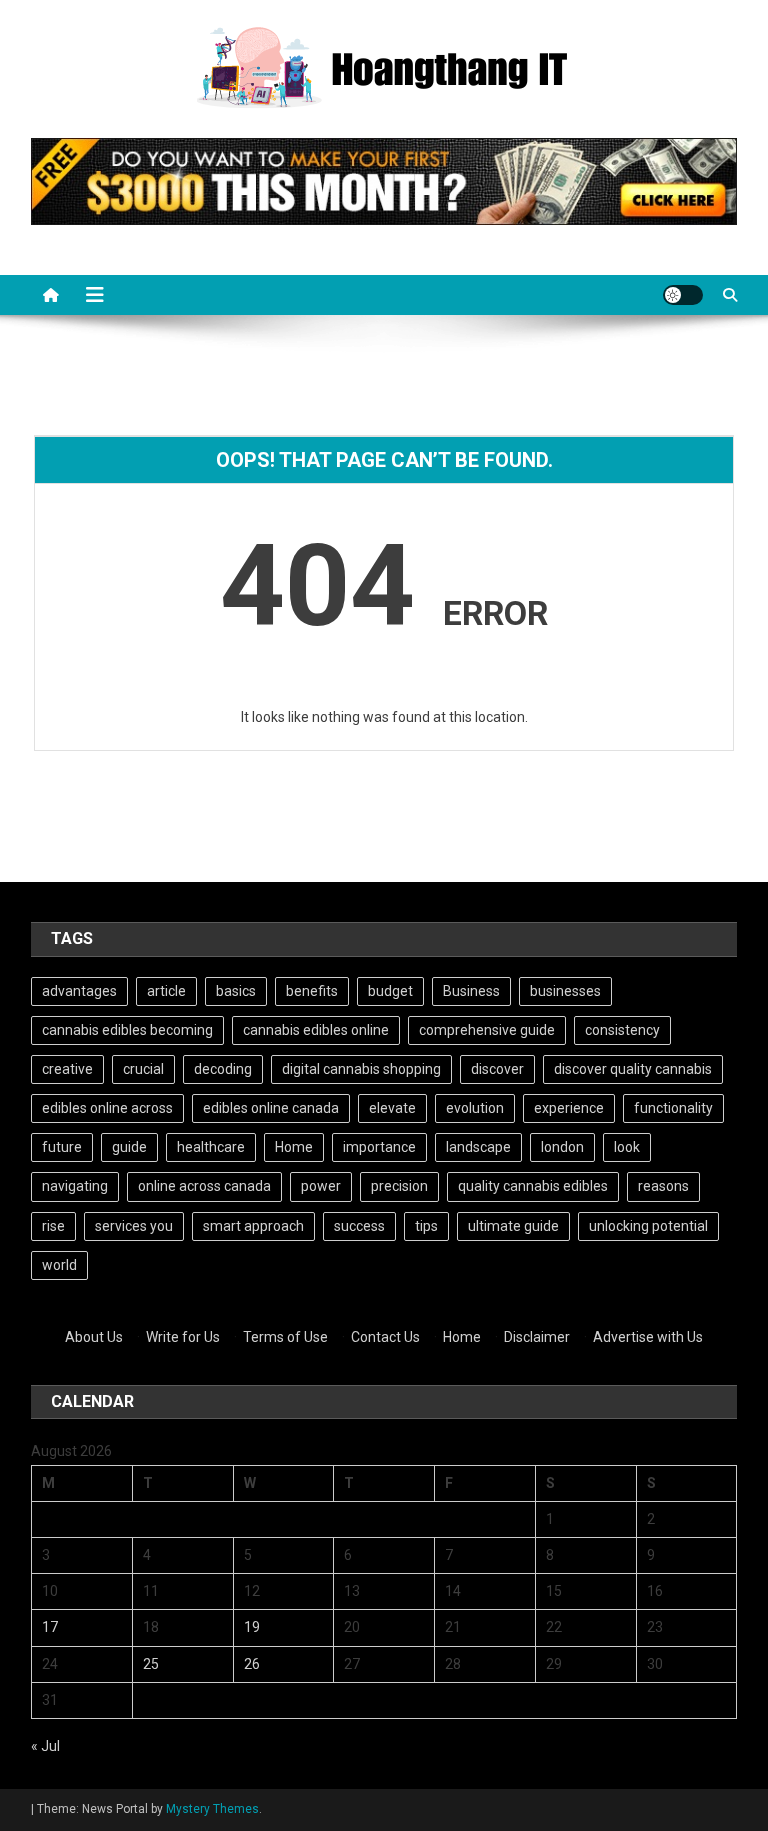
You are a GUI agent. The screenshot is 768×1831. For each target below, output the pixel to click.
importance (379, 1147)
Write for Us (183, 1337)
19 (252, 1627)
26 (252, 1664)
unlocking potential (648, 1226)
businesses (565, 991)
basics (236, 991)
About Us (94, 1337)
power (321, 1186)
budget (390, 991)
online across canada (204, 1186)
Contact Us (385, 1337)
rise (53, 1226)
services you (134, 1226)
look (627, 1147)
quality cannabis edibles (533, 1186)
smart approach (253, 1226)
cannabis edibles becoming (127, 1030)
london (562, 1147)
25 (151, 1664)
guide (129, 1147)
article (166, 991)
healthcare (211, 1147)
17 (50, 1627)
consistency (622, 1030)
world (59, 1265)
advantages (79, 991)
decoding (223, 1069)
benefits (312, 991)
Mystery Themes (212, 1809)
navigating (75, 1186)
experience (569, 1108)
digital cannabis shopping (361, 1069)
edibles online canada (271, 1108)
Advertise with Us (648, 1337)
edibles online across (107, 1108)
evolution (475, 1108)
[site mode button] (683, 295)
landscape (478, 1147)
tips (426, 1226)
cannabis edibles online (316, 1030)
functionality (673, 1108)
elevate (392, 1108)
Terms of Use (285, 1337)
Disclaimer (537, 1337)
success (359, 1226)
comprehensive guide (487, 1030)
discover (497, 1069)
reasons (663, 1186)
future (62, 1147)
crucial (143, 1069)
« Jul (45, 1746)
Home (294, 1147)
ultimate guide (513, 1226)
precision (399, 1186)
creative (67, 1069)
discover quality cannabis (633, 1069)
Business (471, 991)
